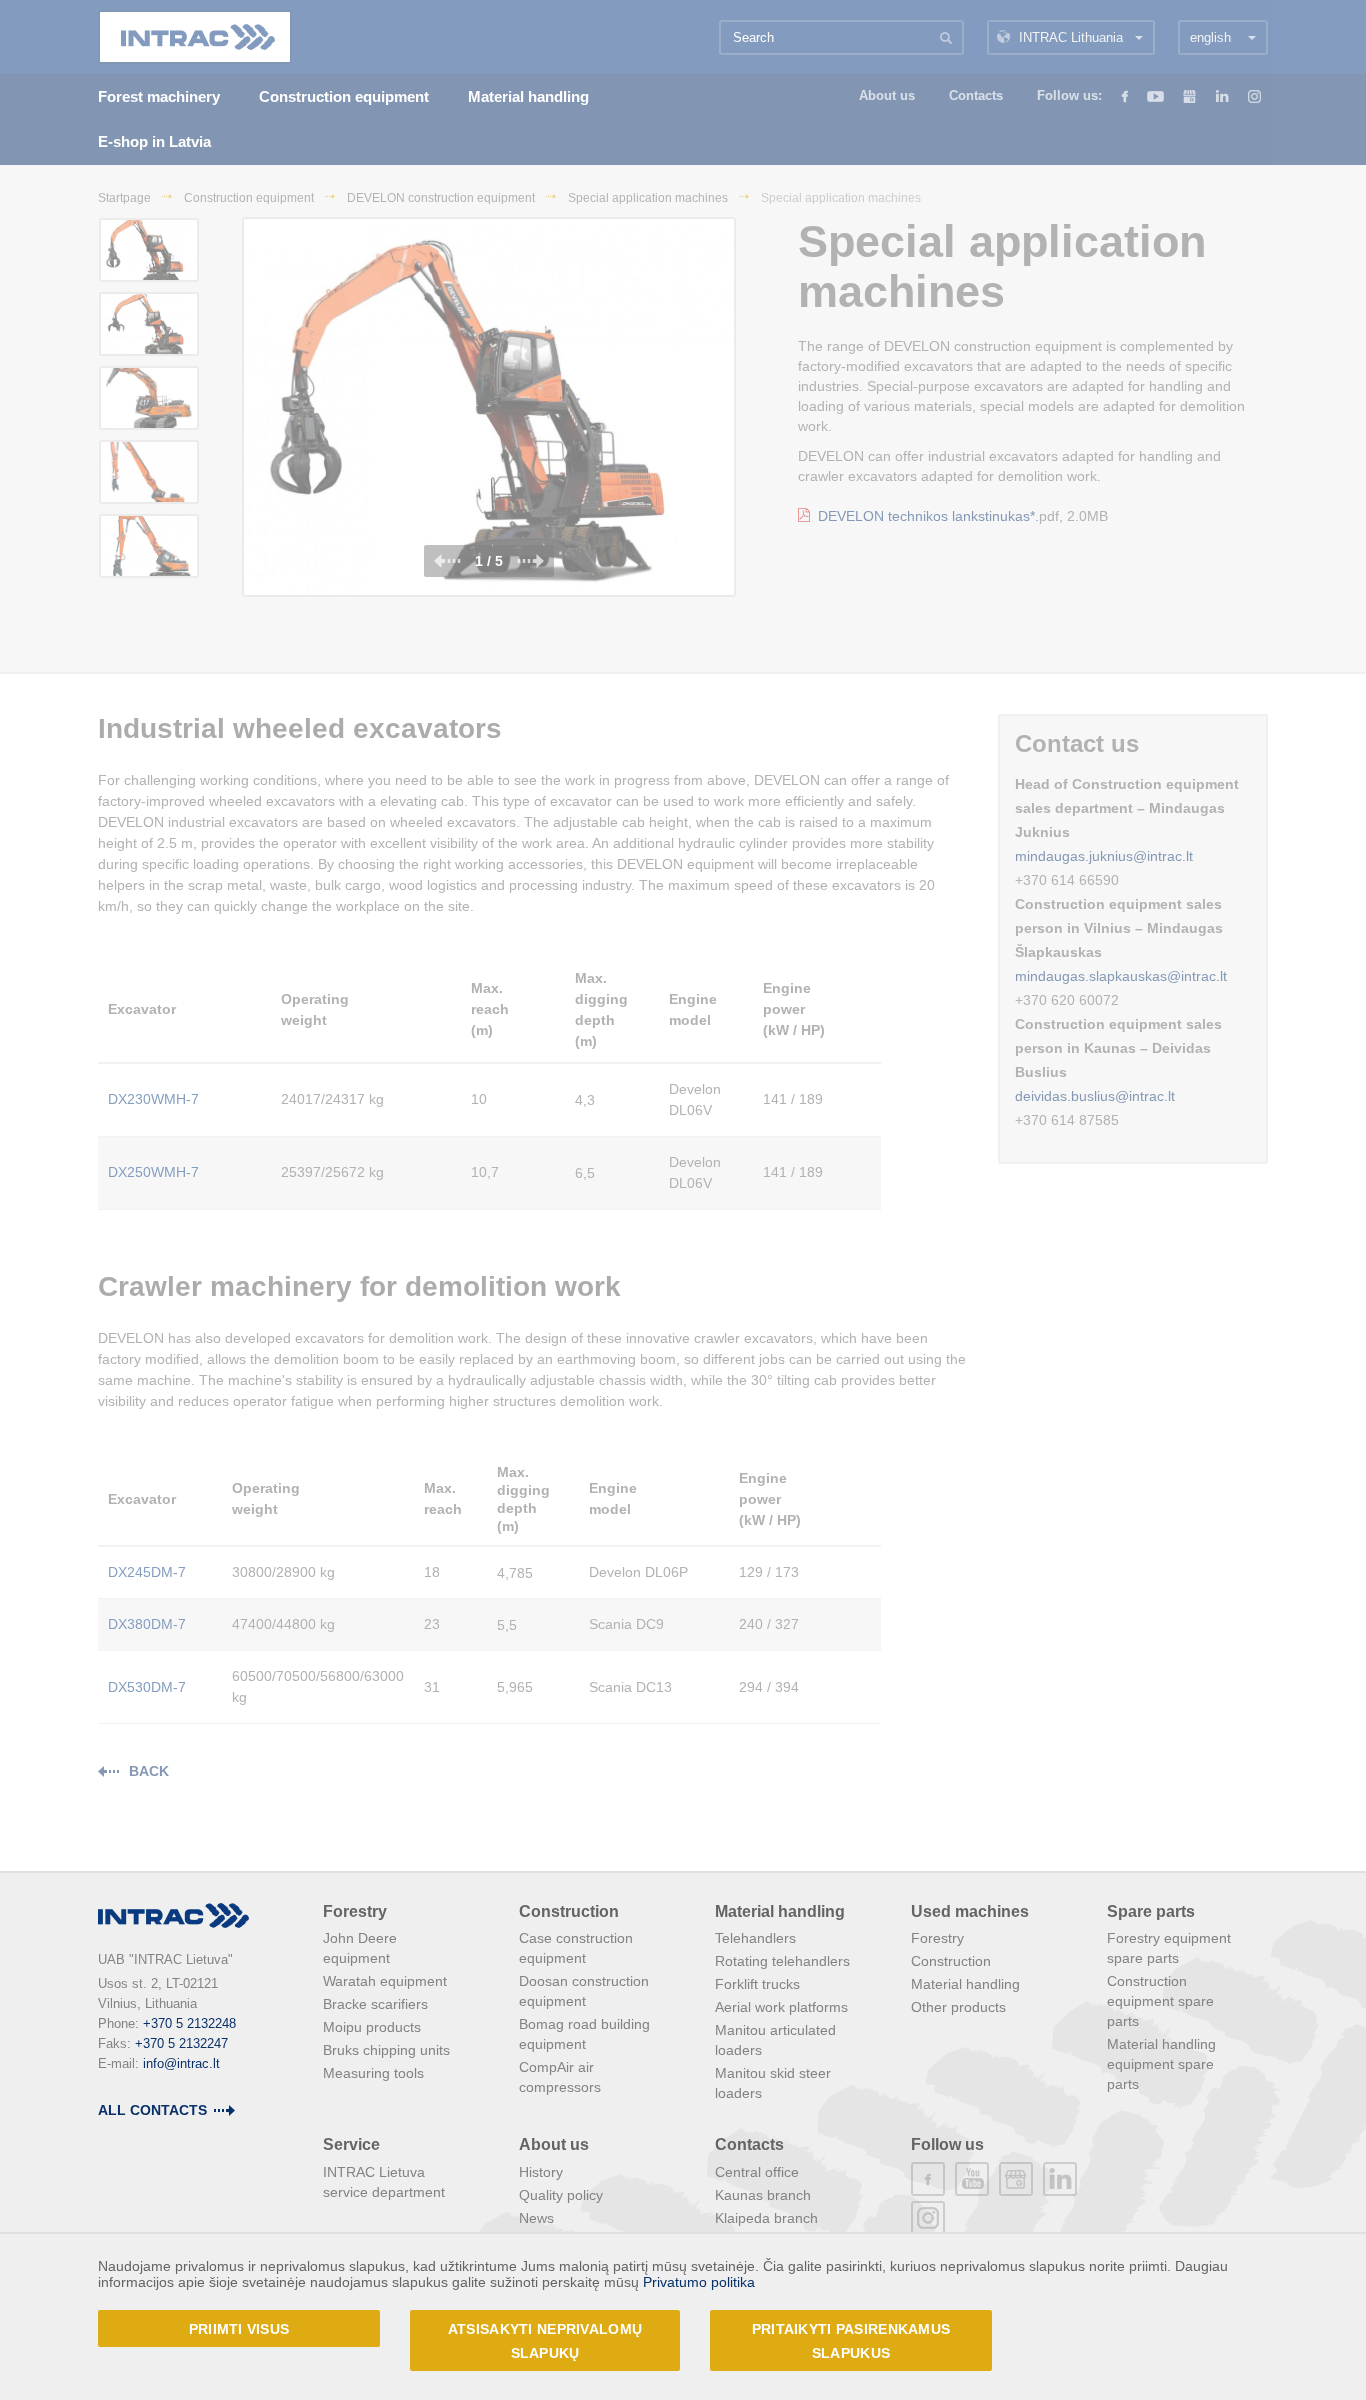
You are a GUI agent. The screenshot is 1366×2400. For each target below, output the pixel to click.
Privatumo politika (699, 2282)
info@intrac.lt (181, 2063)
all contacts (152, 2110)
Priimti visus (239, 2329)
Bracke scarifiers (375, 2004)
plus (1016, 2179)
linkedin (1060, 2179)
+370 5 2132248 (189, 2023)
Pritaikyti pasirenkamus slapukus (851, 2341)
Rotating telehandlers (782, 1961)
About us (554, 2144)
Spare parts (1151, 1911)
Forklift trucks (757, 1984)
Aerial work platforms (781, 2007)
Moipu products (372, 2027)
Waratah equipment (385, 1981)
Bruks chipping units (386, 2050)
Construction (569, 1911)
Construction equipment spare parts (1160, 2001)
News (536, 2218)
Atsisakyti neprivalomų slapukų (545, 2341)
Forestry (355, 1911)
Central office (757, 2172)
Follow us (947, 2144)
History (541, 2172)
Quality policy (561, 2195)
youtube (972, 2179)
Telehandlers (755, 1938)
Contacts (749, 2144)
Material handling (780, 1911)
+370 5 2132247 (181, 2043)
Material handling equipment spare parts (1161, 2064)
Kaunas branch (763, 2195)
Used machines (970, 1911)
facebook (928, 2179)
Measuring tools (373, 2073)
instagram (928, 2218)
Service (351, 2144)
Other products (958, 2007)
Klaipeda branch (766, 2218)
